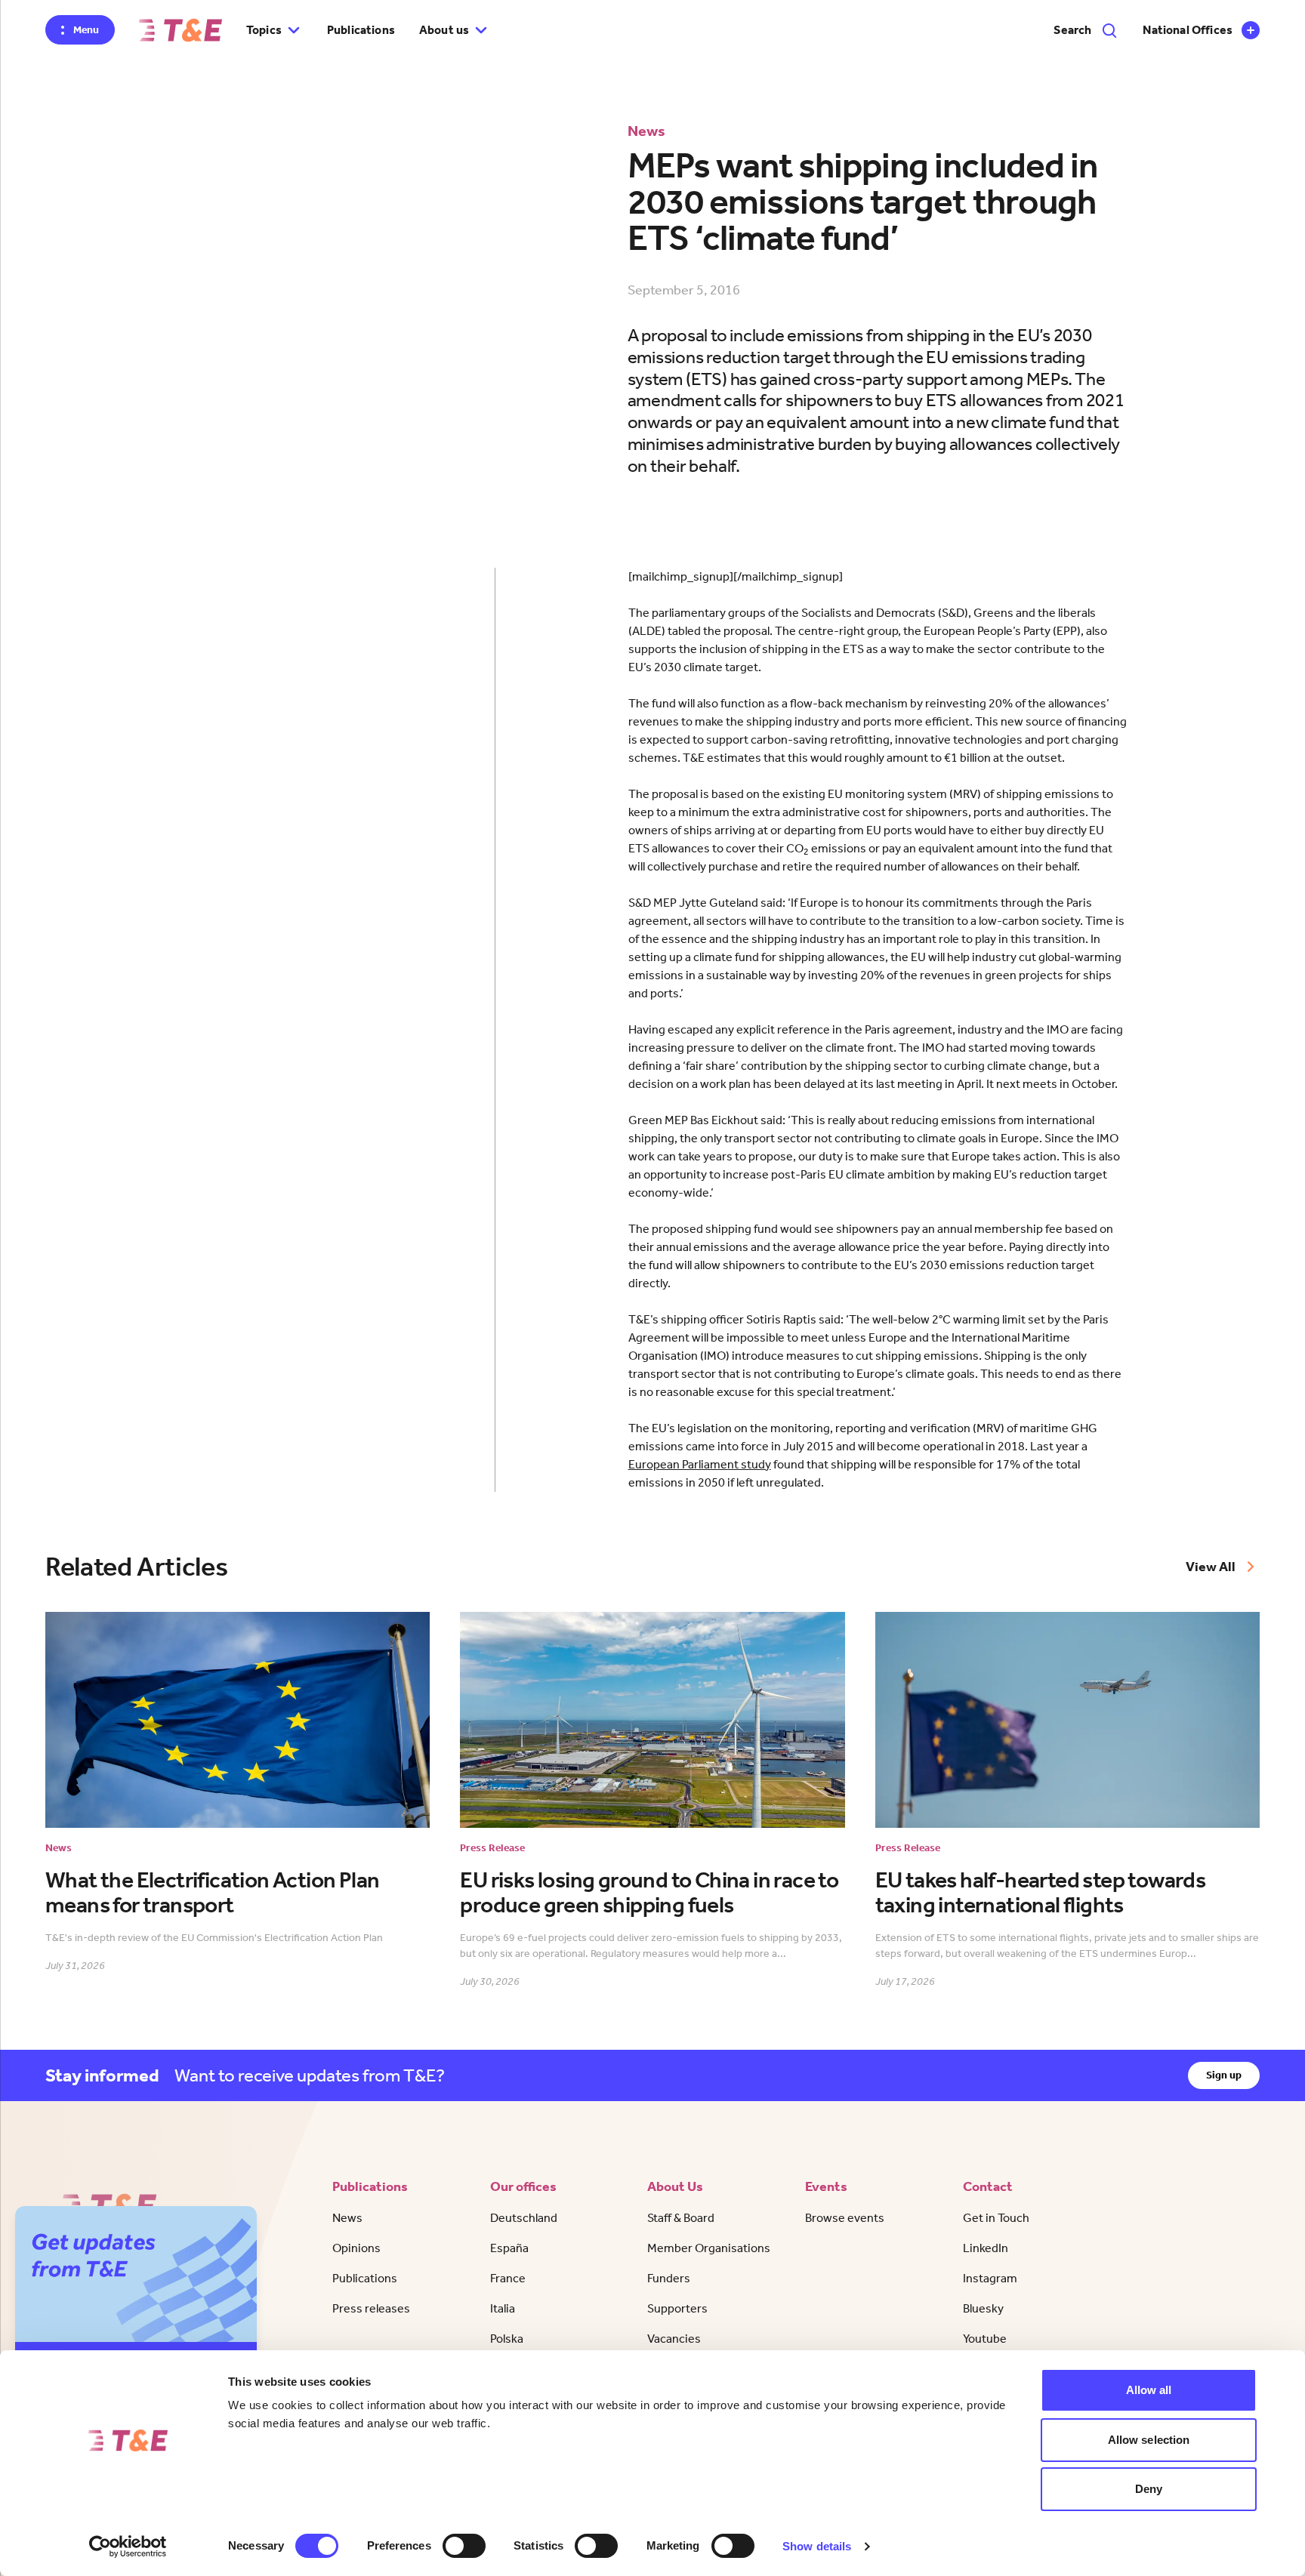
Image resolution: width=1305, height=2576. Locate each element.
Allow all (1149, 2390)
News (347, 2218)
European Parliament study (700, 1464)
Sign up (1224, 2075)
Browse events (845, 2218)
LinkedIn (986, 2248)
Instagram (990, 2278)
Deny (1149, 2489)
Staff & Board (681, 2218)
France (508, 2278)
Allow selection (1149, 2440)
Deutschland (524, 2218)
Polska (507, 2339)
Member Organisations (709, 2248)
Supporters (677, 2308)
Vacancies (674, 2339)
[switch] (464, 2546)
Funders (669, 2278)
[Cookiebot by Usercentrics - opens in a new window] (128, 2547)
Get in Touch (996, 2218)
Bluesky (983, 2308)
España (509, 2248)
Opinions (356, 2248)
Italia (503, 2308)
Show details (817, 2546)
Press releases (371, 2308)
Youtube (985, 2339)
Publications (361, 30)
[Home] (180, 30)
